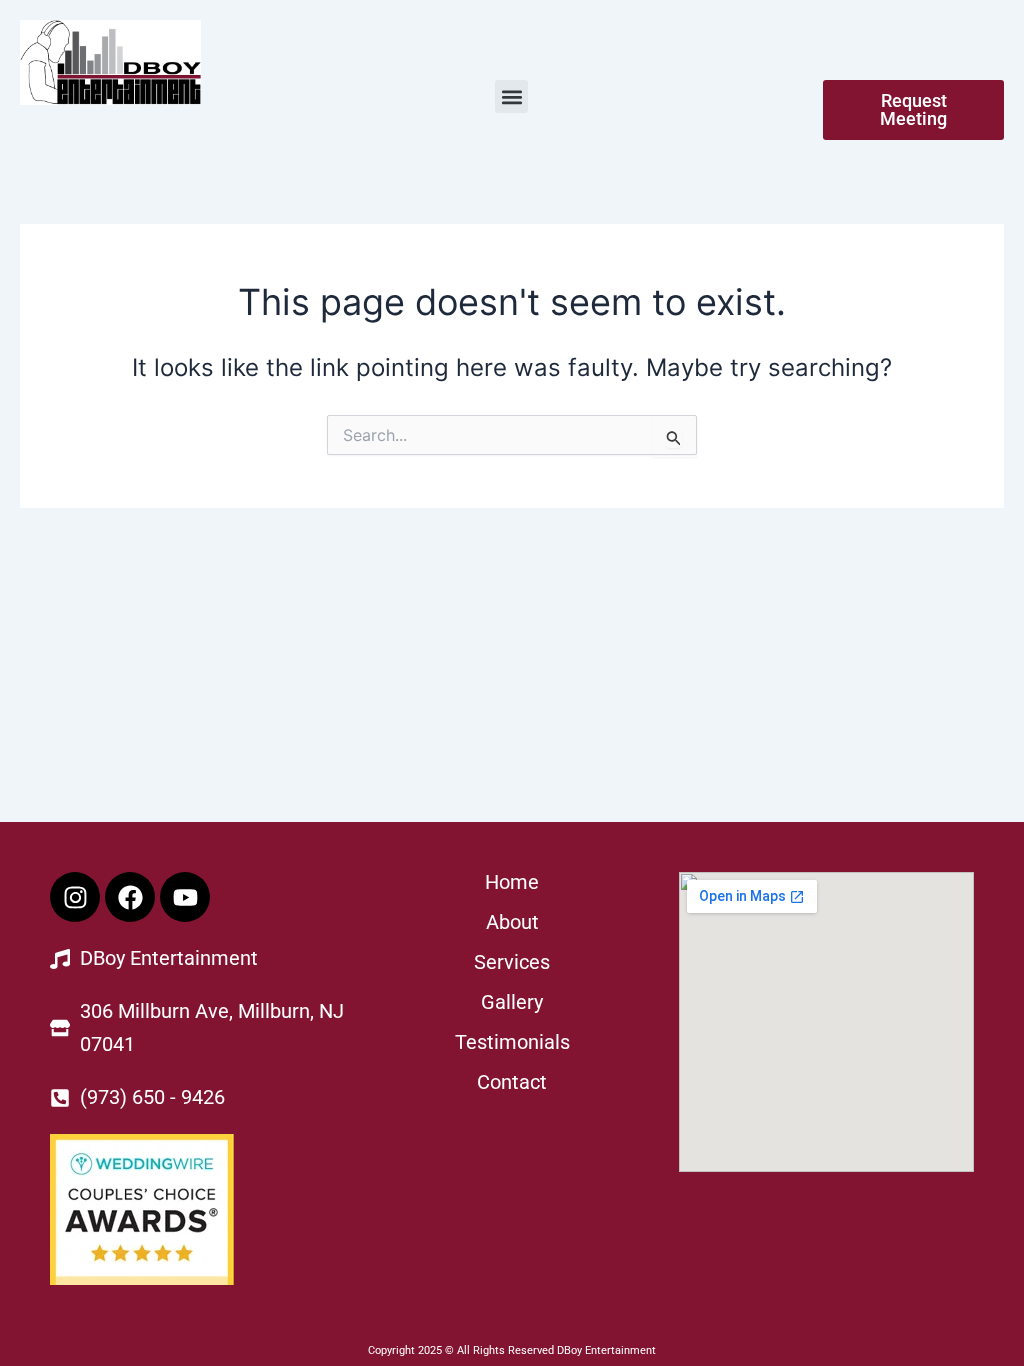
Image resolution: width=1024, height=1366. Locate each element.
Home (512, 882)
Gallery (512, 1002)
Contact (512, 1082)
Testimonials (512, 1042)
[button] (511, 96)
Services (512, 962)
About (512, 922)
